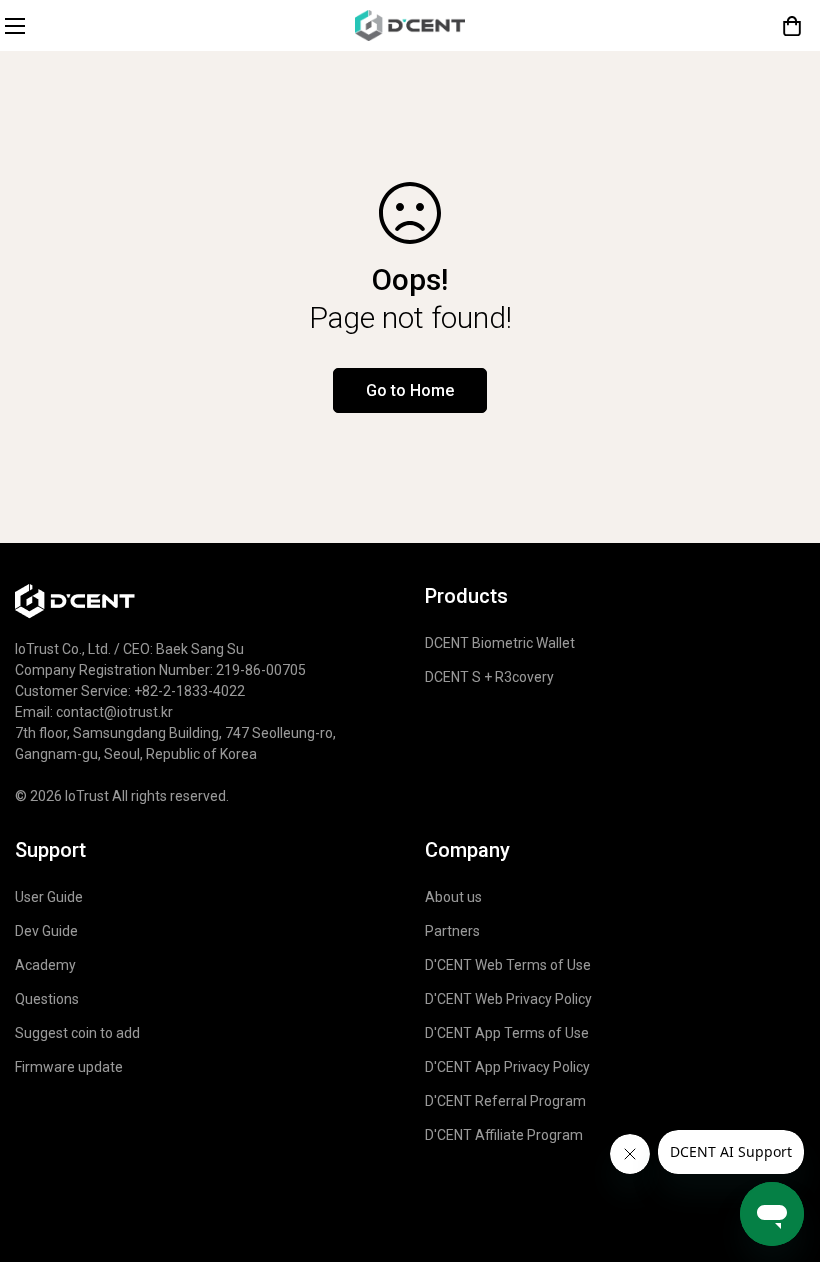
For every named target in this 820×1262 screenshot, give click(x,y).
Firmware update (69, 1067)
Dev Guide (46, 931)
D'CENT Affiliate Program (504, 1135)
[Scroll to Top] (781, 1089)
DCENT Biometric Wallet (500, 643)
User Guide (49, 897)
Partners (452, 931)
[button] (792, 26)
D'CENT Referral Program (505, 1101)
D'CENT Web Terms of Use (508, 965)
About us (453, 897)
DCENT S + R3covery (489, 677)
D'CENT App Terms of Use (507, 1033)
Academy (45, 965)
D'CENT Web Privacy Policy (508, 999)
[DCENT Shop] (410, 25)
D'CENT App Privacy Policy (507, 1067)
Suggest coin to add (77, 1033)
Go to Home (410, 390)
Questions (47, 999)
